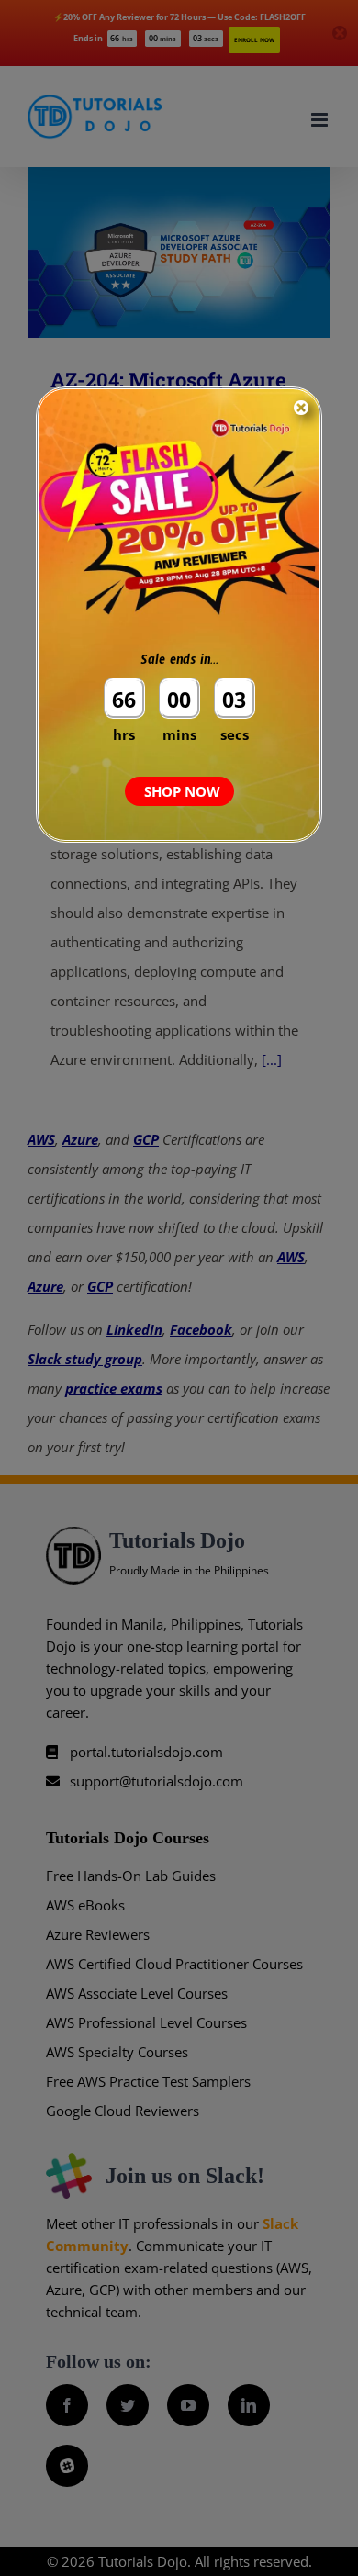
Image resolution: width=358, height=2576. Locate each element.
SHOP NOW (182, 791)
